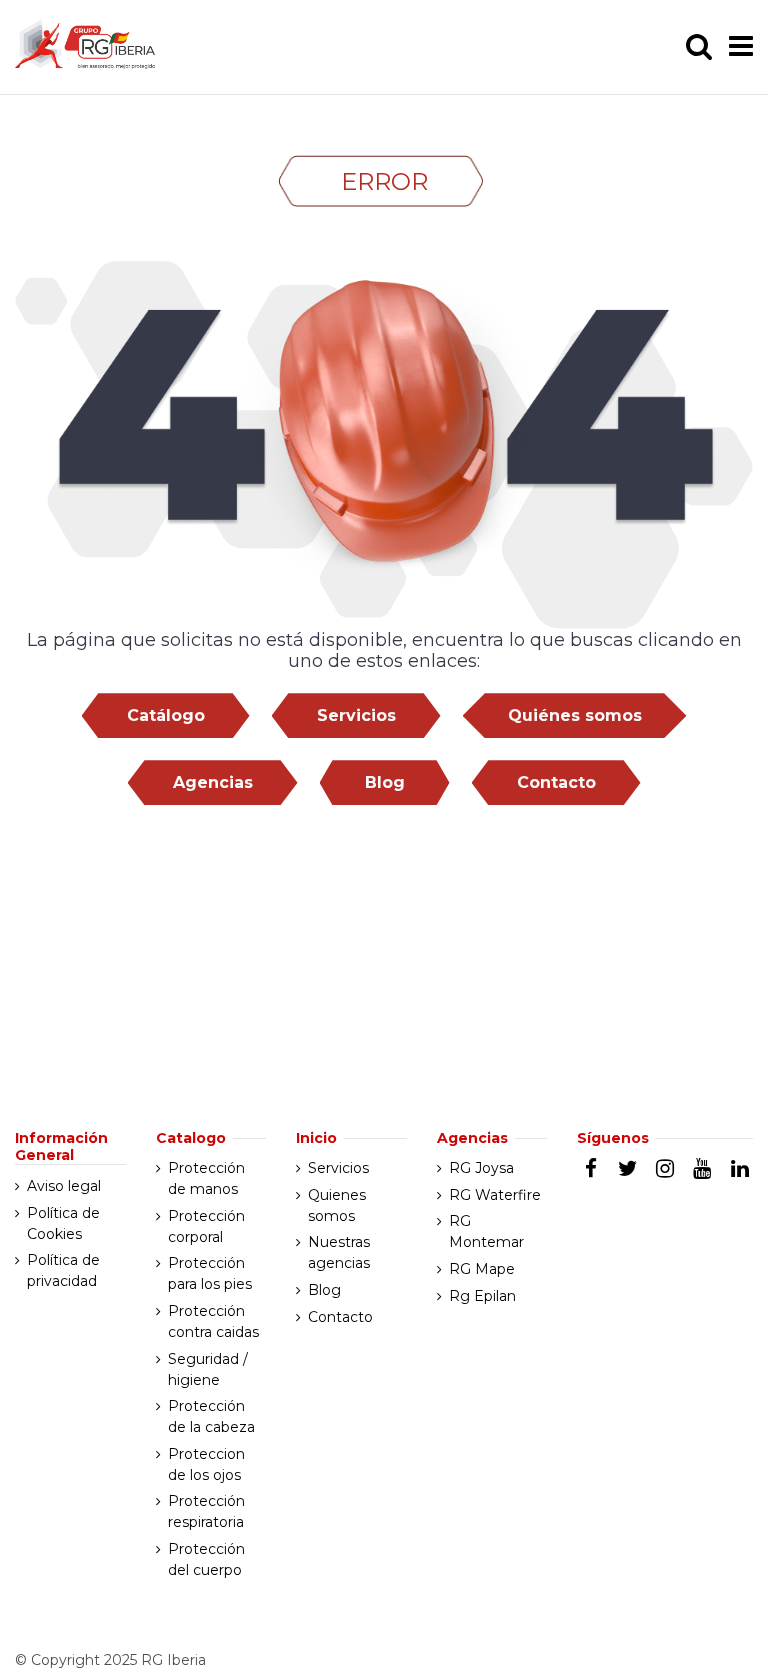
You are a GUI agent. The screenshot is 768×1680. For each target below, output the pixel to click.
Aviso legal (64, 1186)
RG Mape (482, 1269)
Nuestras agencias (339, 1252)
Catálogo (166, 715)
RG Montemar (486, 1231)
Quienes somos (337, 1205)
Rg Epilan (482, 1296)
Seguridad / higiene (208, 1369)
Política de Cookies (63, 1223)
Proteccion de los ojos (206, 1464)
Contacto (556, 782)
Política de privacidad (63, 1270)
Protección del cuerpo (206, 1559)
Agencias (213, 782)
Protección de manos (206, 1178)
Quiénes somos (575, 715)
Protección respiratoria (206, 1511)
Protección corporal (206, 1226)
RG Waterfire (495, 1195)
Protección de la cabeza (211, 1416)
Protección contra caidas (213, 1321)
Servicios (356, 715)
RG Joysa (481, 1168)
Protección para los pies (210, 1273)
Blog (385, 782)
